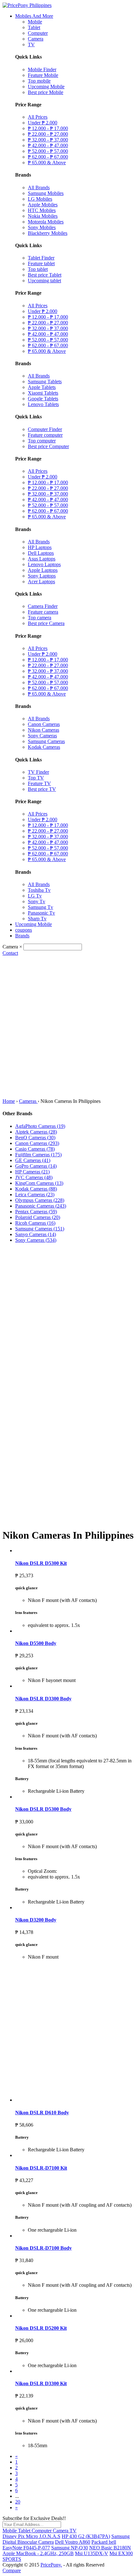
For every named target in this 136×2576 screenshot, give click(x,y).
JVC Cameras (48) (34, 1177)
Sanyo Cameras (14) (36, 1234)
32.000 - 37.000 (48, 140)
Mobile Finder (42, 69)
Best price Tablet (45, 275)
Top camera (40, 618)
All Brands (39, 188)
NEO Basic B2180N (110, 2548)
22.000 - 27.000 (48, 134)
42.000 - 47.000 (48, 145)
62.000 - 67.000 (48, 157)
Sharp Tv (37, 919)
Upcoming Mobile (46, 87)
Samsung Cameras (46, 741)
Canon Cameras (44, 724)
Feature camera (43, 612)
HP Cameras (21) (32, 1172)
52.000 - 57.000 (48, 151)
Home (9, 1101)
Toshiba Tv (39, 890)
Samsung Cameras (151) (40, 1229)
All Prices (38, 117)
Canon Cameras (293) (37, 1143)
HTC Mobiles (42, 210)
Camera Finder (43, 606)
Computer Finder (45, 429)
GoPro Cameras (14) (36, 1166)
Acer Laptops (41, 581)
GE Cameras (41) (33, 1160)
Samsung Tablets (45, 381)
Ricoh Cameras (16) (35, 1223)
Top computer (42, 441)
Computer (38, 33)
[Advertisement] (68, 1027)
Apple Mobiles (43, 205)
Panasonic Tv (41, 913)
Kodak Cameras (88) (36, 1189)
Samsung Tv (40, 907)
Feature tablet (41, 263)
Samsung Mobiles (46, 193)
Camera (36, 39)
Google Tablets (43, 399)
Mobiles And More (34, 16)
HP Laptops (40, 547)
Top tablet (38, 269)
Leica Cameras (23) (35, 1194)
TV (31, 44)
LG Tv (35, 896)
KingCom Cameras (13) (39, 1183)
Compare (12, 2570)
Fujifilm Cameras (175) (38, 1155)
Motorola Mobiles (46, 222)
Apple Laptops (43, 570)
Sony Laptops (42, 576)
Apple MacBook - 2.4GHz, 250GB (38, 2553)
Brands (22, 936)
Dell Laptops (41, 553)
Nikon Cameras (43, 730)
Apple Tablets (42, 387)
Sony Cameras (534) (36, 1240)
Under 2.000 (43, 123)
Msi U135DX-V (92, 2553)
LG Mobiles (40, 199)
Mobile (35, 22)
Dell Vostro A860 (73, 2542)
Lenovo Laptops (44, 564)
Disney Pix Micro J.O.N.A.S (31, 2536)
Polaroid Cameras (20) (38, 1217)
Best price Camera (46, 623)
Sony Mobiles (42, 227)
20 (18, 2502)
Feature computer (45, 435)
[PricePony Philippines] (27, 5)
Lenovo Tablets (43, 404)
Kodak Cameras (44, 747)
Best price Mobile (46, 92)
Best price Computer (48, 446)
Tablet (34, 27)
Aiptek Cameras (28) (36, 1132)
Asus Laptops (42, 559)
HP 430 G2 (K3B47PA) (86, 2536)
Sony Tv (37, 901)
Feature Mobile (43, 75)
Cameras (28, 1101)
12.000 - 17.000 (48, 128)
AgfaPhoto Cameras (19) (40, 1126)
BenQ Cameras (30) (35, 1138)
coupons (24, 930)
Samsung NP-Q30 (70, 2548)
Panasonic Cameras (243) (41, 1206)
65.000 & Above (47, 163)
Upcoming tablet (44, 281)
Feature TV (39, 783)
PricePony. (51, 2565)
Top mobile (39, 81)
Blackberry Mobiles (48, 233)
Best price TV (42, 789)
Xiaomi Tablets (43, 393)
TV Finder (38, 772)
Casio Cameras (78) (35, 1149)
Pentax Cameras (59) (36, 1212)
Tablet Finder (41, 258)
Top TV (36, 778)
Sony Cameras (42, 736)
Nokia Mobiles (43, 216)
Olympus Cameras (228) (40, 1200)
